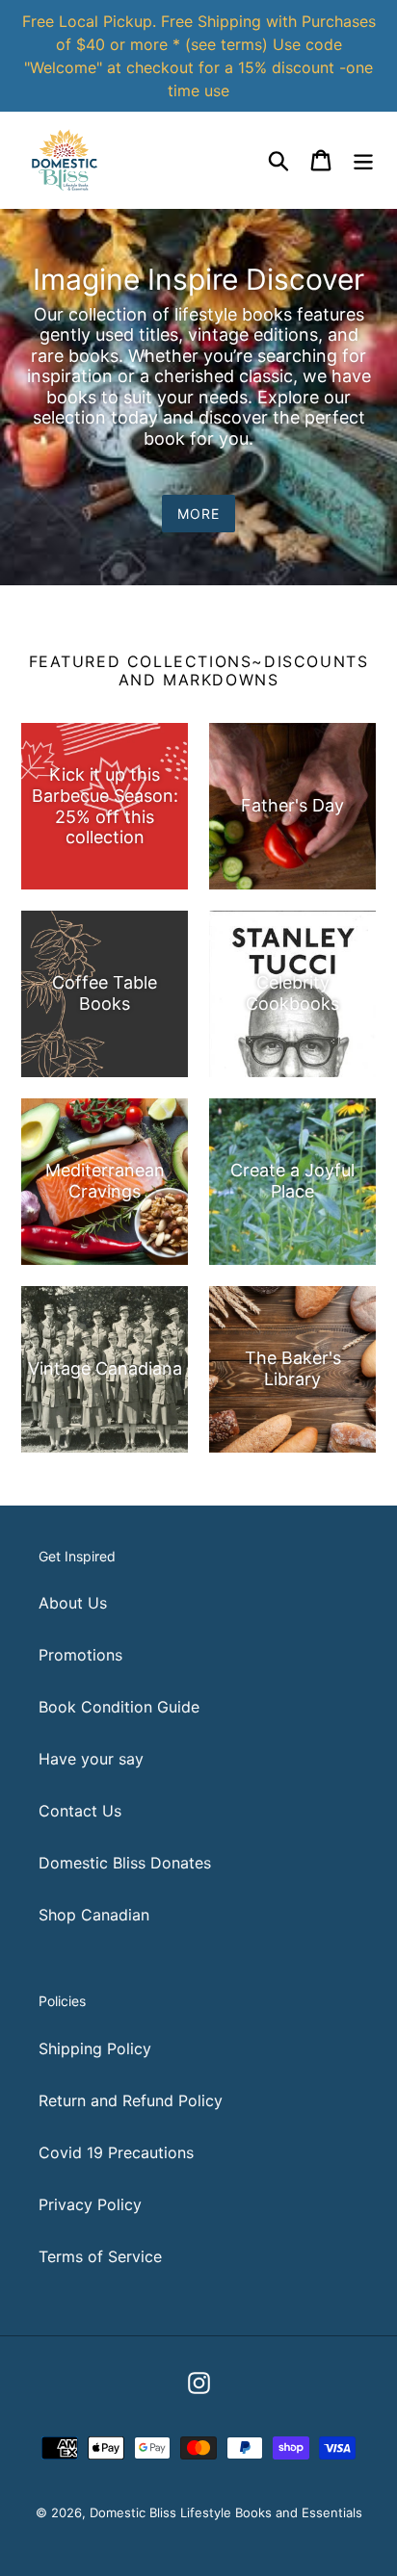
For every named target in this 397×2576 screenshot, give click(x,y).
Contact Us (80, 1811)
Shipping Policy (95, 2048)
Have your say (91, 1759)
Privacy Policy (90, 2204)
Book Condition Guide (119, 1707)
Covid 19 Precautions (116, 2152)
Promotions (80, 1655)
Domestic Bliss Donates (125, 1863)
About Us (73, 1603)
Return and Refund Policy (131, 2100)
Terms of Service (100, 2256)
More (198, 514)
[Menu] (363, 159)
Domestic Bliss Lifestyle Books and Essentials (226, 2512)
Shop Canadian (94, 1915)
